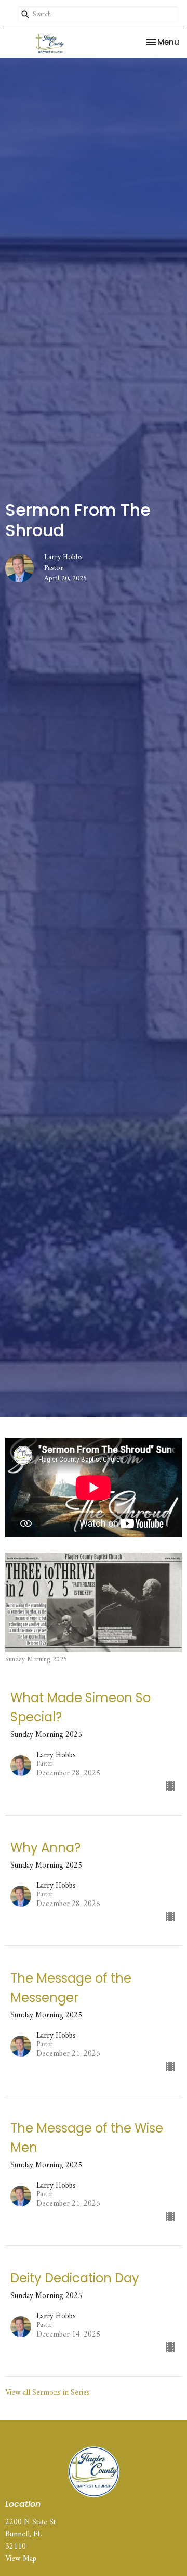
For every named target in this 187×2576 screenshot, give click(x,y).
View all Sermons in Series (48, 2393)
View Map (21, 2559)
